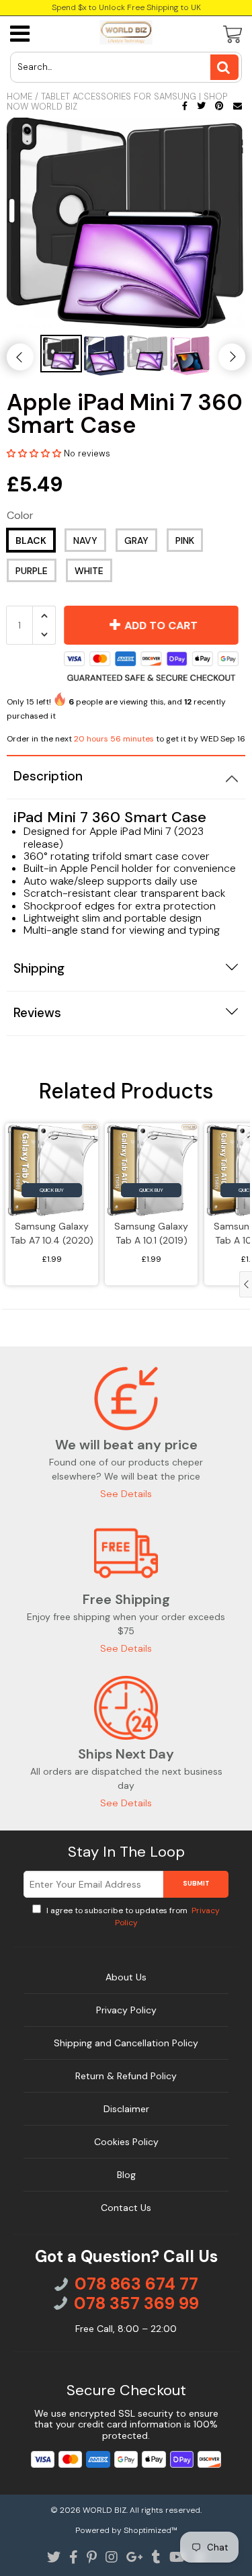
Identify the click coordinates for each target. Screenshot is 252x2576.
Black (31, 540)
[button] (35, 453)
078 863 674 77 (136, 2284)
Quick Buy (52, 1190)
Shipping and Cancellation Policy (126, 2043)
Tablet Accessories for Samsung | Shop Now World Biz (117, 102)
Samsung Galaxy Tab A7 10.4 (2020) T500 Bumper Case (52, 1235)
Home (19, 96)
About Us (126, 1977)
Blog (126, 2175)
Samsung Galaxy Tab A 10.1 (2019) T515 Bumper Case (151, 1235)
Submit (196, 1883)
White (89, 571)
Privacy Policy (126, 2010)
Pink (185, 540)
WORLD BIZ (104, 2510)
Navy (85, 540)
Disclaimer (126, 2109)
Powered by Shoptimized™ (126, 2530)
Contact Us (126, 2208)
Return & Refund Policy (126, 2076)
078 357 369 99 (136, 2304)
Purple (32, 571)
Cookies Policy (126, 2142)
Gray (136, 540)
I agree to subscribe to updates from (132, 1917)
